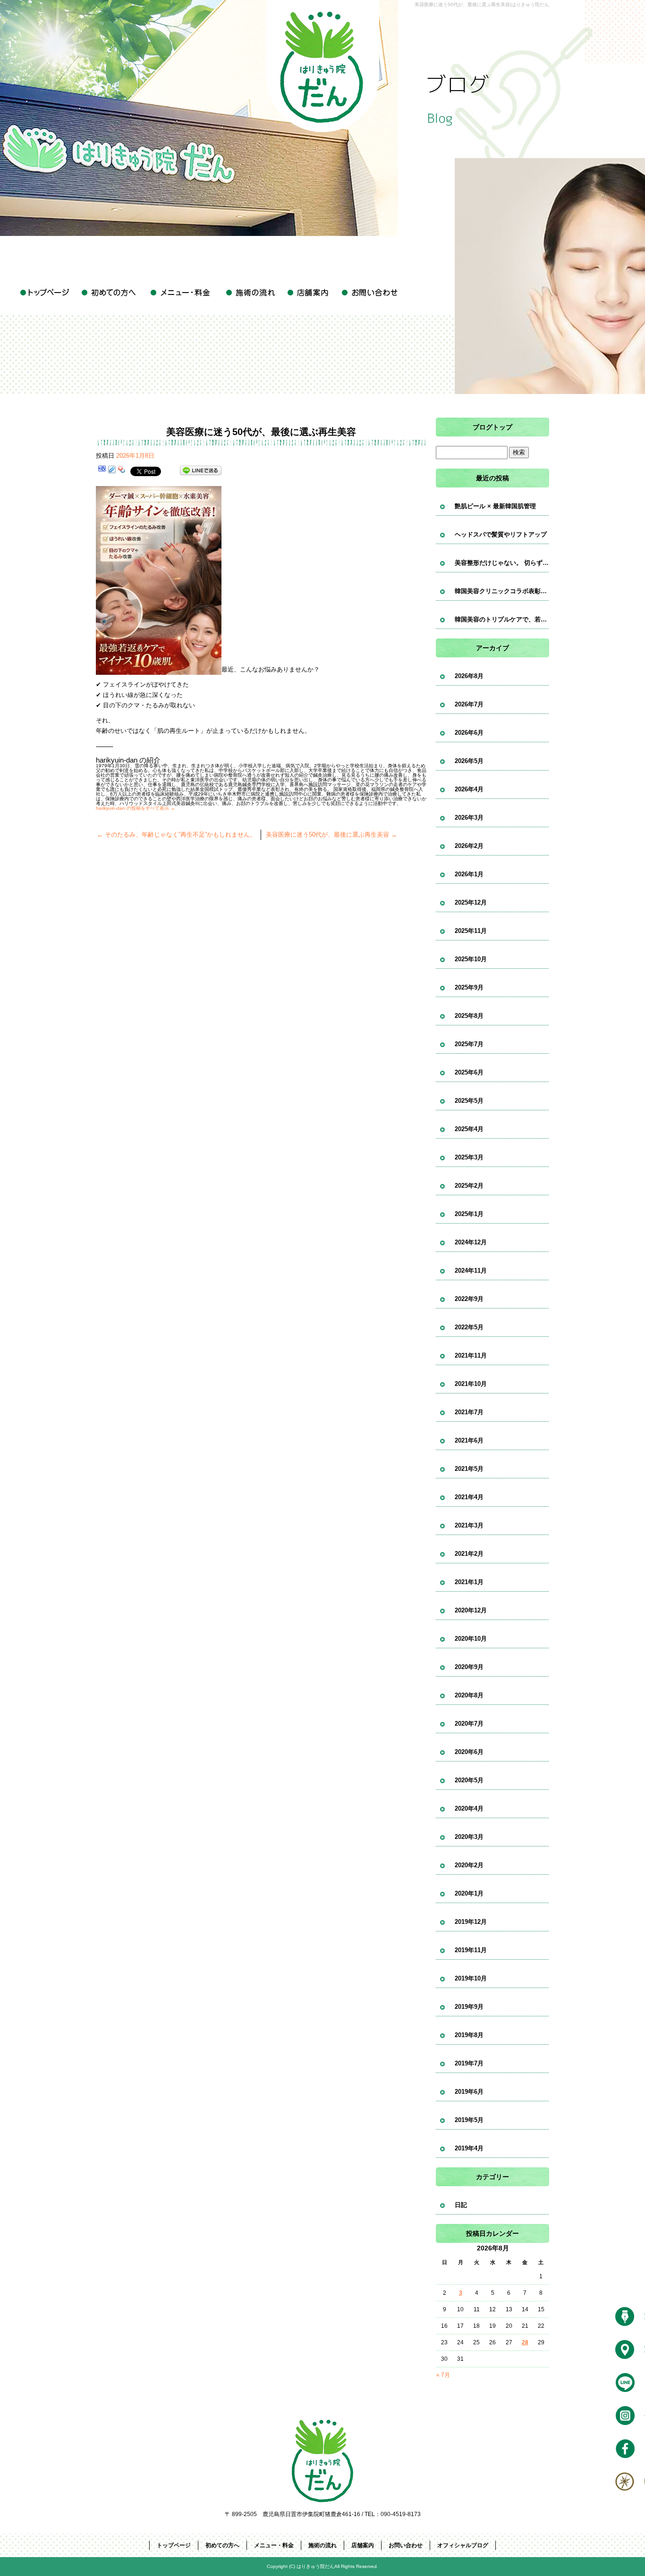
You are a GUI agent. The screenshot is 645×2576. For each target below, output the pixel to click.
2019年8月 (469, 2035)
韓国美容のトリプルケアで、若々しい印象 (502, 619)
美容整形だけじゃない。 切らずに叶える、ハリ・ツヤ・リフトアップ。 (502, 563)
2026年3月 (469, 818)
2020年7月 (469, 1724)
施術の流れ (249, 293)
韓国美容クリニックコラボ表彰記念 (502, 591)
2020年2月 (469, 1865)
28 (525, 2342)
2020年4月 (469, 1808)
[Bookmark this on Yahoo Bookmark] (122, 471)
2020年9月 (469, 1667)
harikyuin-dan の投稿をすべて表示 (136, 808)
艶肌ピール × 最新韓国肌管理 (495, 506)
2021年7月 (469, 1412)
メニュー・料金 (181, 293)
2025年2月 (469, 1186)
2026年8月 (469, 676)
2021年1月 (469, 1582)
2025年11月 (471, 931)
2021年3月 (469, 1525)
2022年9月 (469, 1299)
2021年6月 (469, 1440)
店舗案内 (308, 293)
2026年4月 (469, 789)
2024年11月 (471, 1271)
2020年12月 (471, 1610)
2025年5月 (469, 1101)
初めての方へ (110, 293)
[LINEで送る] (201, 471)
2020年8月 (469, 1695)
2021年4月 (469, 1497)
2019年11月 (471, 1950)
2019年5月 (469, 2120)
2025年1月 (469, 1214)
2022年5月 (469, 1327)
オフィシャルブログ (463, 2545)
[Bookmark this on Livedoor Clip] (112, 471)
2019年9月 (469, 2007)
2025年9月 (469, 987)
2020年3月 (469, 1837)
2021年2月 (469, 1554)
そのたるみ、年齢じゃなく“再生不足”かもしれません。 (176, 835)
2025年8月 (469, 1016)
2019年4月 (469, 2148)
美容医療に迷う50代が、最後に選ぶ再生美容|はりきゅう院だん (482, 4)
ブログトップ (492, 427)
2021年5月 (469, 1469)
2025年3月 (469, 1157)
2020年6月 (469, 1752)
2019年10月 (471, 1978)
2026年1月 (469, 874)
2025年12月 (471, 902)
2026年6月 (469, 733)
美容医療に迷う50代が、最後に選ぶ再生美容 (331, 835)
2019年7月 (469, 2063)
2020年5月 (469, 1780)
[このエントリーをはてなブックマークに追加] (102, 471)
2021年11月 (471, 1355)
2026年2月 (469, 846)
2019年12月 (471, 1922)
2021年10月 (471, 1384)
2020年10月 (471, 1639)
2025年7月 (469, 1044)
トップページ (46, 293)
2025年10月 (471, 959)
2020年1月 (469, 1893)
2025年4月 (469, 1129)
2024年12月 (471, 1242)
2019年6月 (469, 2092)
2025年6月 (469, 1072)
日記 (461, 2205)
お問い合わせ (370, 293)
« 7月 (443, 2375)
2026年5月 (469, 761)
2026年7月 (469, 704)
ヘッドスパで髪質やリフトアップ (501, 534)
